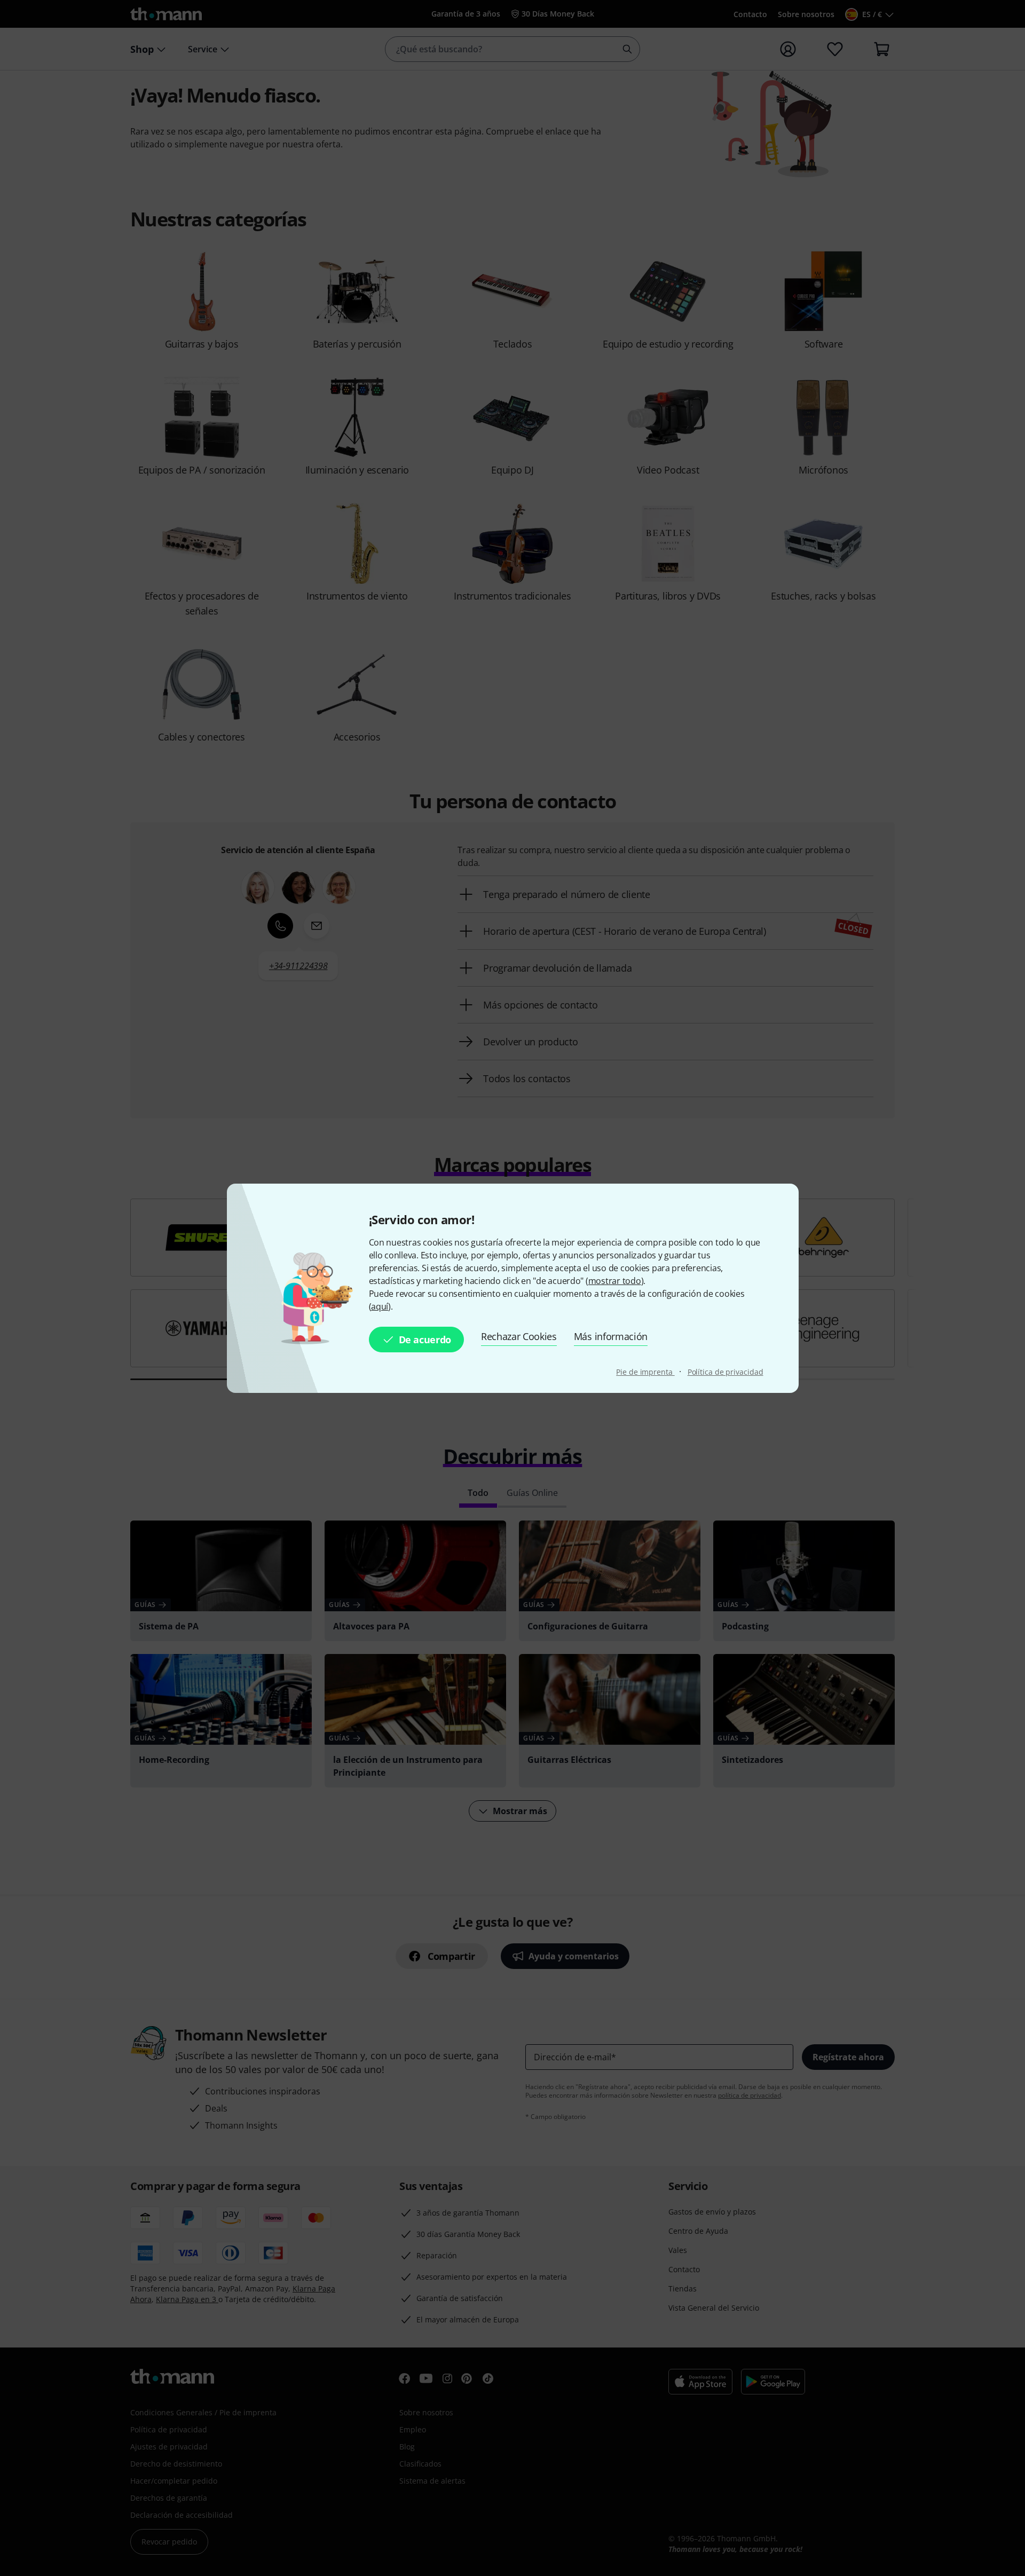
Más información (611, 1336)
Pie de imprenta (645, 1372)
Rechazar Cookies (519, 1336)
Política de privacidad (726, 1372)
